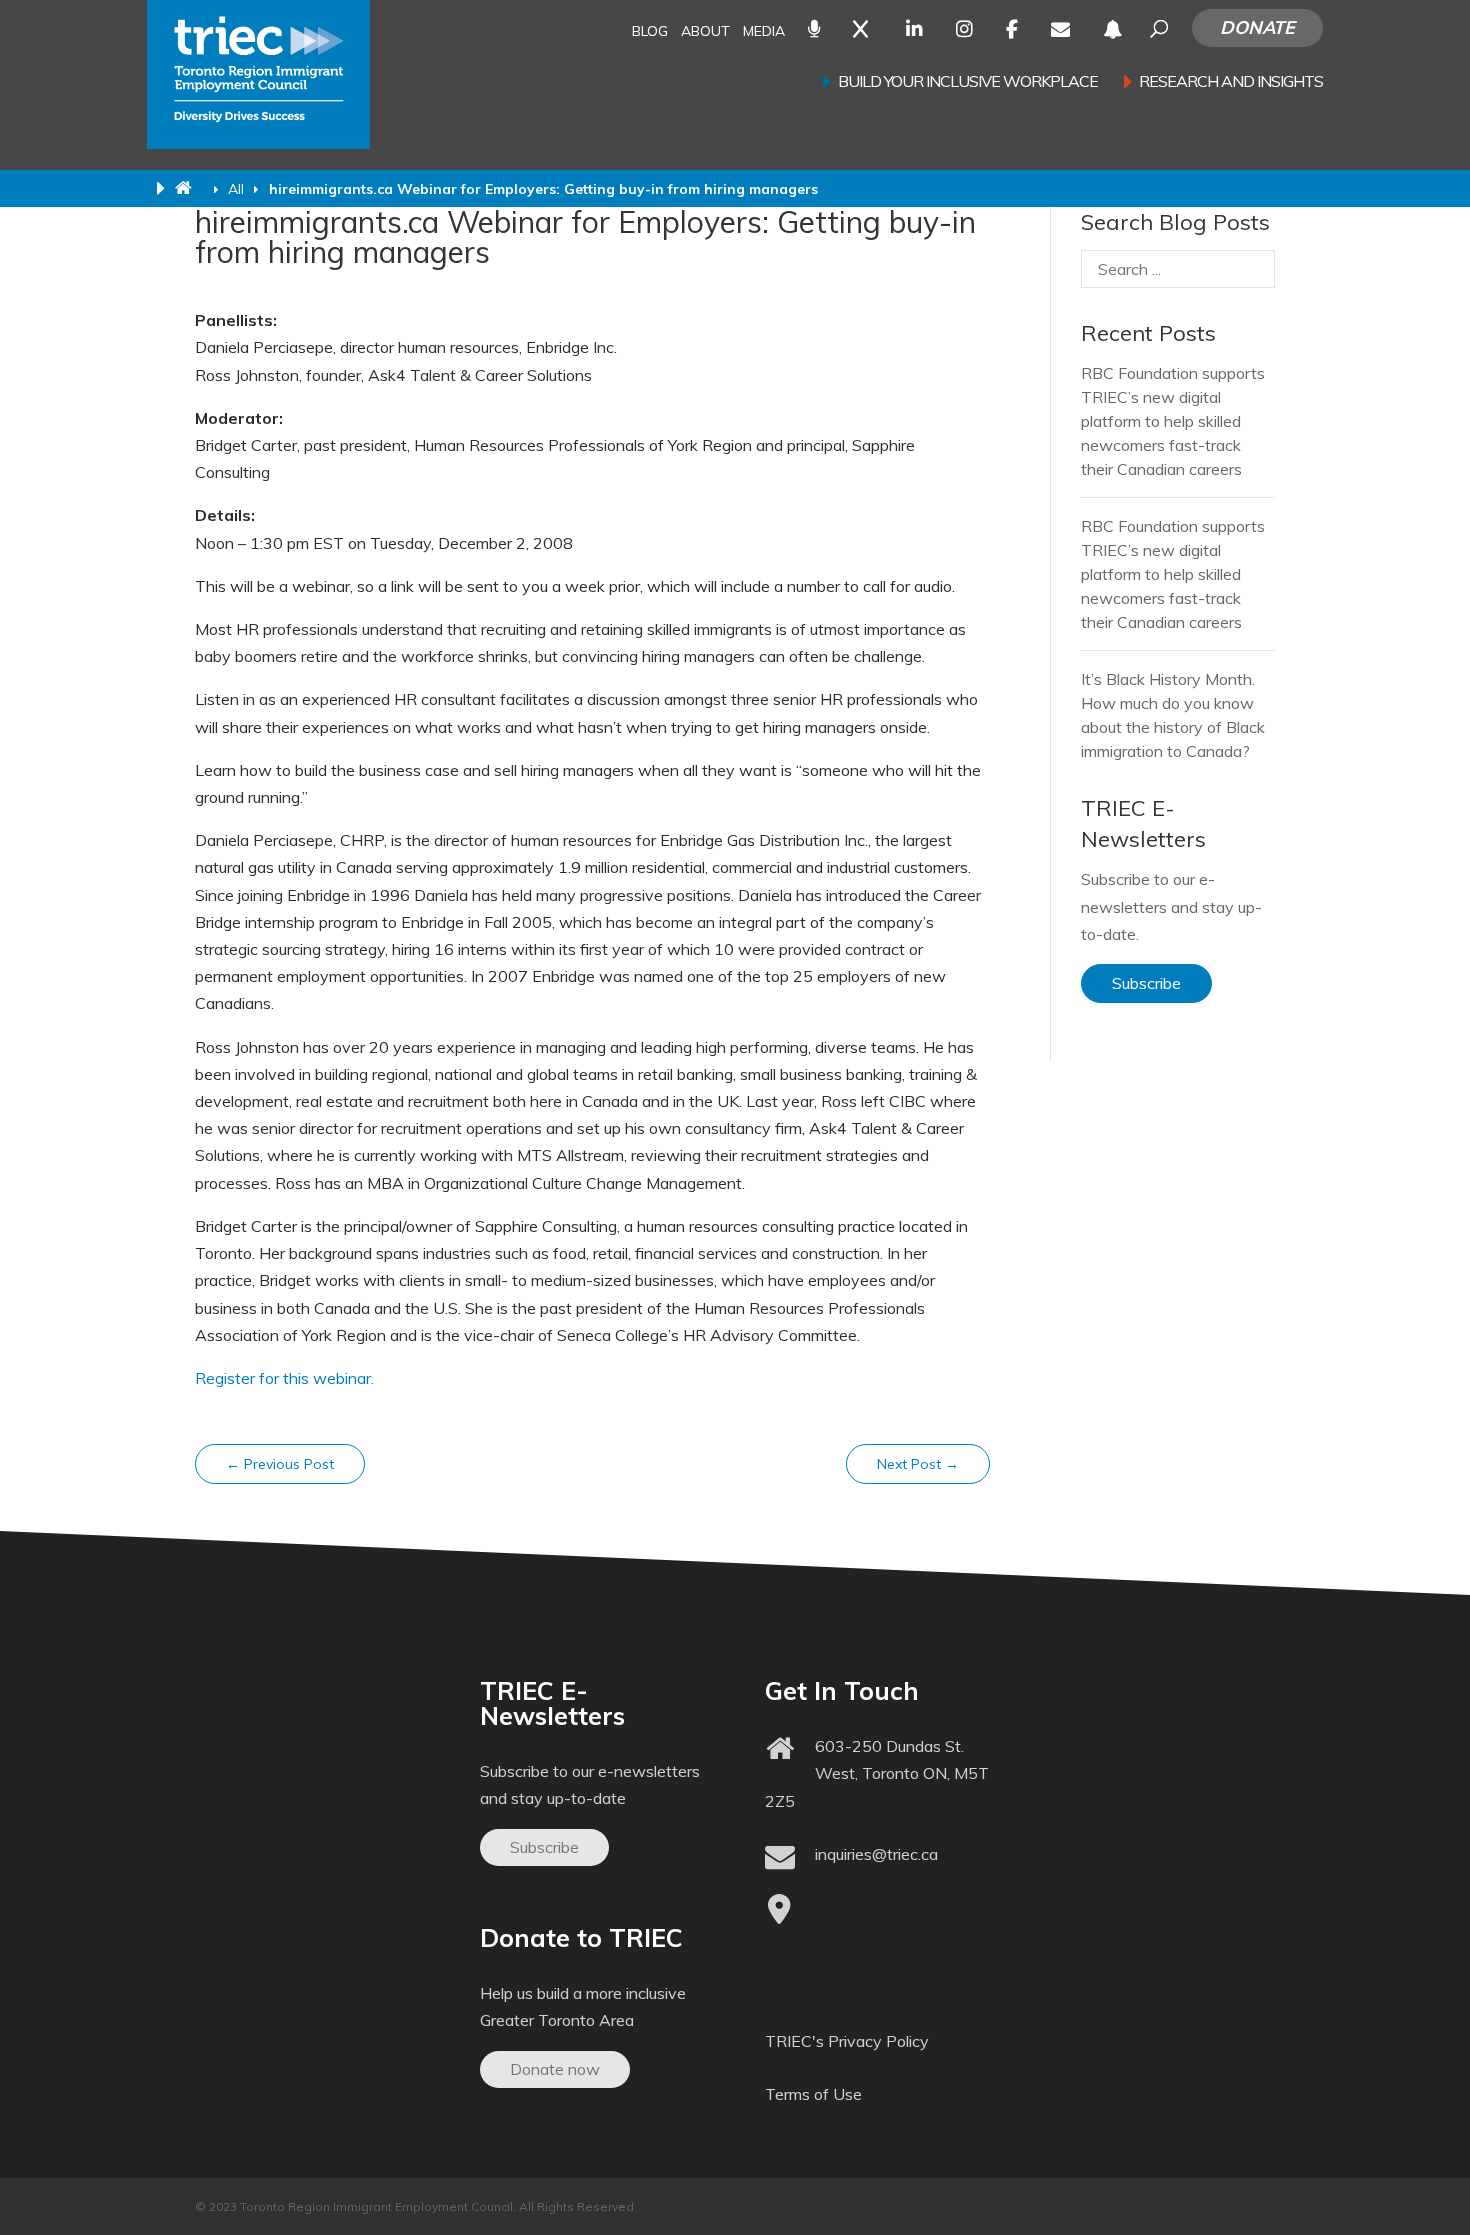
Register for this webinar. (284, 1378)
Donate (1257, 27)
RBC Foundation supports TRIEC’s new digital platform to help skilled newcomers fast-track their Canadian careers (1173, 421)
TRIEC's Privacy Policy (847, 2041)
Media (764, 32)
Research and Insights (1231, 82)
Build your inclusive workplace (968, 82)
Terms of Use (813, 2094)
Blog (650, 32)
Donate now (555, 2069)
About (705, 32)
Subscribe (1146, 983)
